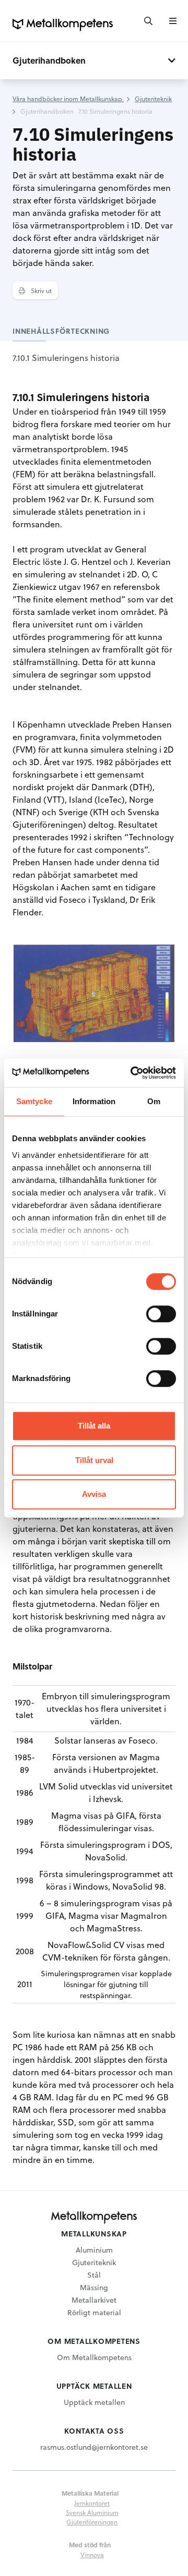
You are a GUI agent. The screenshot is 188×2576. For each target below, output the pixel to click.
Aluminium (94, 2250)
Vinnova (92, 2555)
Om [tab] (154, 1101)
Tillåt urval (94, 1460)
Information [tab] (94, 1101)
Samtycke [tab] (34, 1101)
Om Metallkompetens (94, 2357)
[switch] (161, 1314)
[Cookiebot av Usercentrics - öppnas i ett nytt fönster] (133, 1073)
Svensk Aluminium (92, 2512)
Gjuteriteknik (94, 2262)
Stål (94, 2275)
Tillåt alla (94, 1426)
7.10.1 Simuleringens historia (66, 358)
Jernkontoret (92, 2503)
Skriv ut (40, 291)
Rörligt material (94, 2312)
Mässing (94, 2287)
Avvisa (94, 1494)
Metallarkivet (94, 2300)
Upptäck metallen (94, 2402)
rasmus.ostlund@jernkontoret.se (94, 2447)
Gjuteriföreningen (92, 2522)
